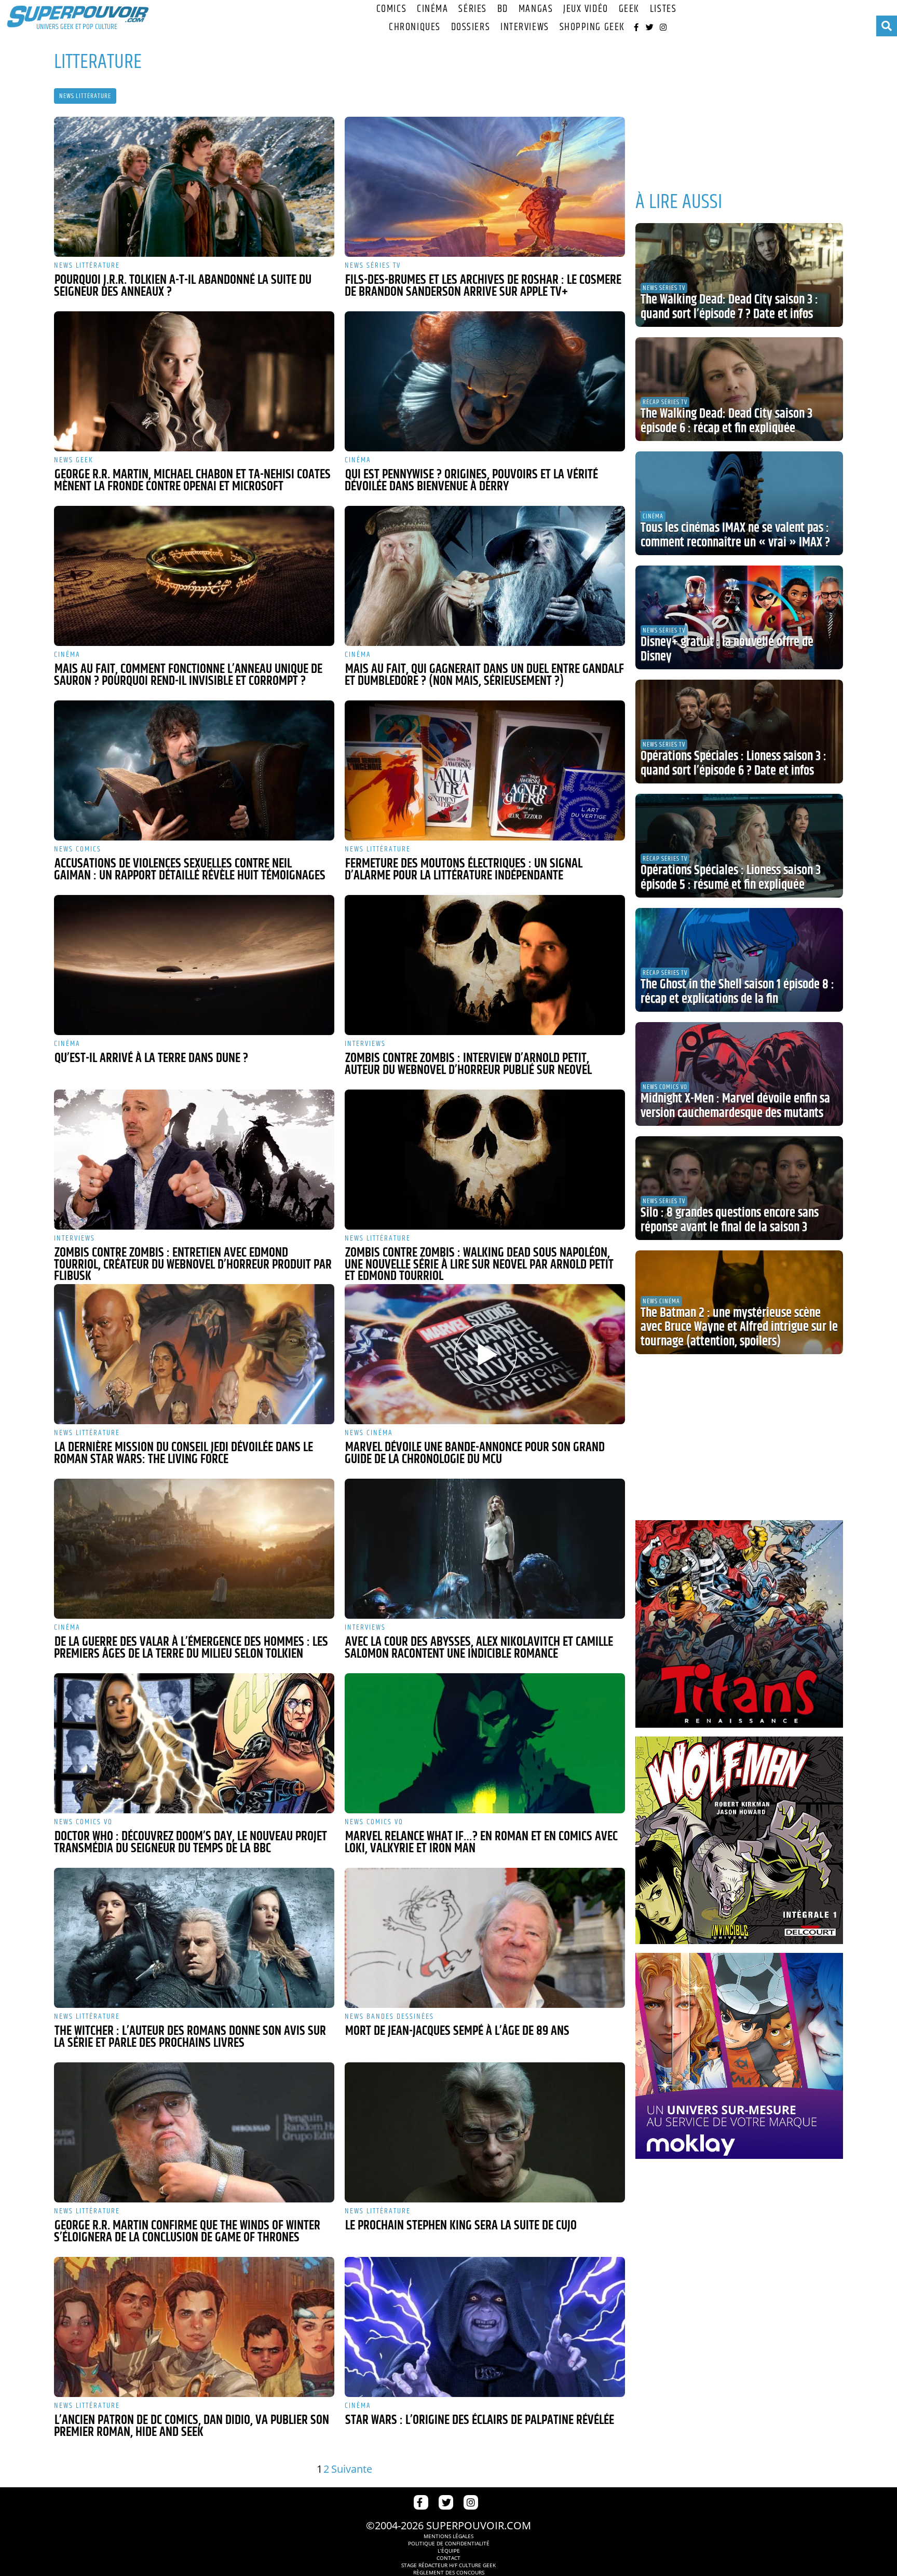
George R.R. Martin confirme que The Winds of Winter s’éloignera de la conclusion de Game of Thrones (187, 2232)
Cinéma (432, 9)
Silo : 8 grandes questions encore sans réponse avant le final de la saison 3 (730, 1220)
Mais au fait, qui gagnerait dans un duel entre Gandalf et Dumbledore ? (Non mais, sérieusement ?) (484, 675)
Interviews (525, 27)
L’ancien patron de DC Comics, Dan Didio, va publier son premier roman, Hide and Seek (192, 2426)
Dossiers (471, 27)
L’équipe (449, 2551)
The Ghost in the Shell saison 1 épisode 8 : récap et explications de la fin (737, 992)
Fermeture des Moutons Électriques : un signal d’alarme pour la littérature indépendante (464, 870)
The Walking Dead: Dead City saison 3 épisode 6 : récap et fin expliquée (726, 421)
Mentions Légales (448, 2536)
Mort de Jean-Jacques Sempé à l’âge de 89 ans (457, 2031)
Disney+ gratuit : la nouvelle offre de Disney (727, 650)
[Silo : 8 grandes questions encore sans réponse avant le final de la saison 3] (739, 1188)
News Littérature (85, 96)
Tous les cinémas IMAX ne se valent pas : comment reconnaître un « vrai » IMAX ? (735, 535)
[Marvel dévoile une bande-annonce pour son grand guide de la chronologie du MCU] (485, 1354)
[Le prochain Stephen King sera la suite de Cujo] (485, 2132)
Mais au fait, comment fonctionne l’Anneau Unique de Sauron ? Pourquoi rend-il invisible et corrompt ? (188, 675)
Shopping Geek (592, 27)
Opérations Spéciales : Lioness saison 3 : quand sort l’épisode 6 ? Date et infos (733, 764)
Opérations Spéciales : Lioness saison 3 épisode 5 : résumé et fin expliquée (731, 878)
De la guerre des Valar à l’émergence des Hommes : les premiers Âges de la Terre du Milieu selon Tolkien (191, 1648)
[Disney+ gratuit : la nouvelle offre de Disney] (739, 617)
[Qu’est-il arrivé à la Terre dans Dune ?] (194, 965)
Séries (472, 9)
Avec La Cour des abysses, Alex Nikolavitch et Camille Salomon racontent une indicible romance (479, 1648)
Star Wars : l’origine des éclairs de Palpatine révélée (480, 2420)
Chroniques (415, 27)
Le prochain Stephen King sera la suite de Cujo (461, 2226)
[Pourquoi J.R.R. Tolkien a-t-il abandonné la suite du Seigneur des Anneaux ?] (194, 187)
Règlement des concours (449, 2572)
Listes (663, 9)
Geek (629, 9)
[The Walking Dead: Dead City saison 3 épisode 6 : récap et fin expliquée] (739, 389)
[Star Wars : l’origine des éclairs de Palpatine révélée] (485, 2327)
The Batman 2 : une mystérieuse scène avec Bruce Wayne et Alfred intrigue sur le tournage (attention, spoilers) (739, 1327)
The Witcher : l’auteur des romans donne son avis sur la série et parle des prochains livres (190, 2037)
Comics (391, 9)
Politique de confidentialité (449, 2543)
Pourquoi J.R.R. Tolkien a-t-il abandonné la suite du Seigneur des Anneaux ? (183, 286)
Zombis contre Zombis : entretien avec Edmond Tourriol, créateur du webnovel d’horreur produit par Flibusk (193, 1265)
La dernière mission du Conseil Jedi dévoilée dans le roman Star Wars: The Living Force (184, 1454)
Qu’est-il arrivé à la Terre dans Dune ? (151, 1058)
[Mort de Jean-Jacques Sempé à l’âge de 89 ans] (485, 1938)
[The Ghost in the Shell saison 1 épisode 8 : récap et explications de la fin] (739, 960)
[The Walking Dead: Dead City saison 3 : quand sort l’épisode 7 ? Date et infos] (739, 275)
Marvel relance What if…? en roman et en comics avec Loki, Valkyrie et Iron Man (481, 1843)
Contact (448, 2558)
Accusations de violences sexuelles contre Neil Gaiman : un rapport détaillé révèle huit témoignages (190, 870)
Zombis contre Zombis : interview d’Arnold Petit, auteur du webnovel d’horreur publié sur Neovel (468, 1064)
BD (503, 9)
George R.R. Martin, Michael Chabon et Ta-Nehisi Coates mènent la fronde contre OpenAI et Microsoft (192, 481)
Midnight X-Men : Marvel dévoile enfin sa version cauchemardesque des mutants (735, 1106)
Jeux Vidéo (586, 9)
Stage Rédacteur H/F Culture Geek (448, 2565)
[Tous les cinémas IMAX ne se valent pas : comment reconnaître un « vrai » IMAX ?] (739, 503)
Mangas (536, 9)
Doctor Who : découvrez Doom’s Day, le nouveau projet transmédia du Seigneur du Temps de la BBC (191, 1843)
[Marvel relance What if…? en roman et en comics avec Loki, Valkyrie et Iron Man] (485, 1743)
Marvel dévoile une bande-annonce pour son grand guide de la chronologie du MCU (475, 1454)
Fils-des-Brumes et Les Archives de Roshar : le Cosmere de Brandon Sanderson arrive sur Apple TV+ (483, 286)
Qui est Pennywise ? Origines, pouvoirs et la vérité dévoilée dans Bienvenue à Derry (471, 481)
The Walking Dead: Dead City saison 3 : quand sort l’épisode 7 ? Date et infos (729, 307)
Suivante (352, 2469)
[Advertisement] (739, 109)
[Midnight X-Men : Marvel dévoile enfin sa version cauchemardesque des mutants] (739, 1074)
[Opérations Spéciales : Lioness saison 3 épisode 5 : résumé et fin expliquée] (739, 846)
